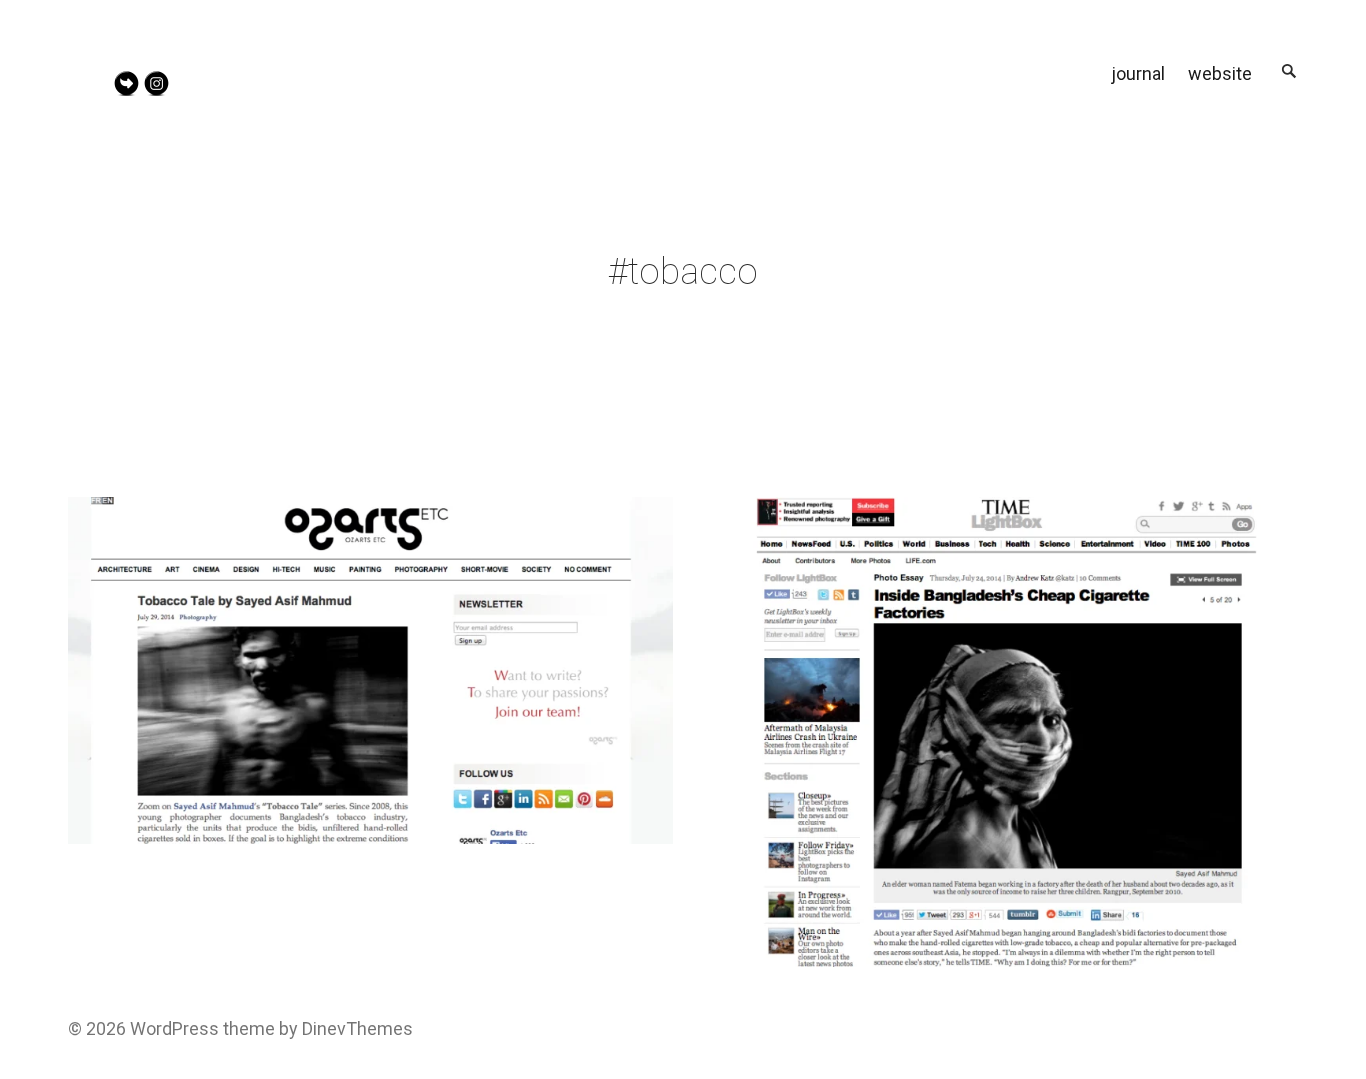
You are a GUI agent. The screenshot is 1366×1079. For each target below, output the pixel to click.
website (1220, 73)
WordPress (174, 1028)
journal (1138, 73)
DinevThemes (355, 1028)
